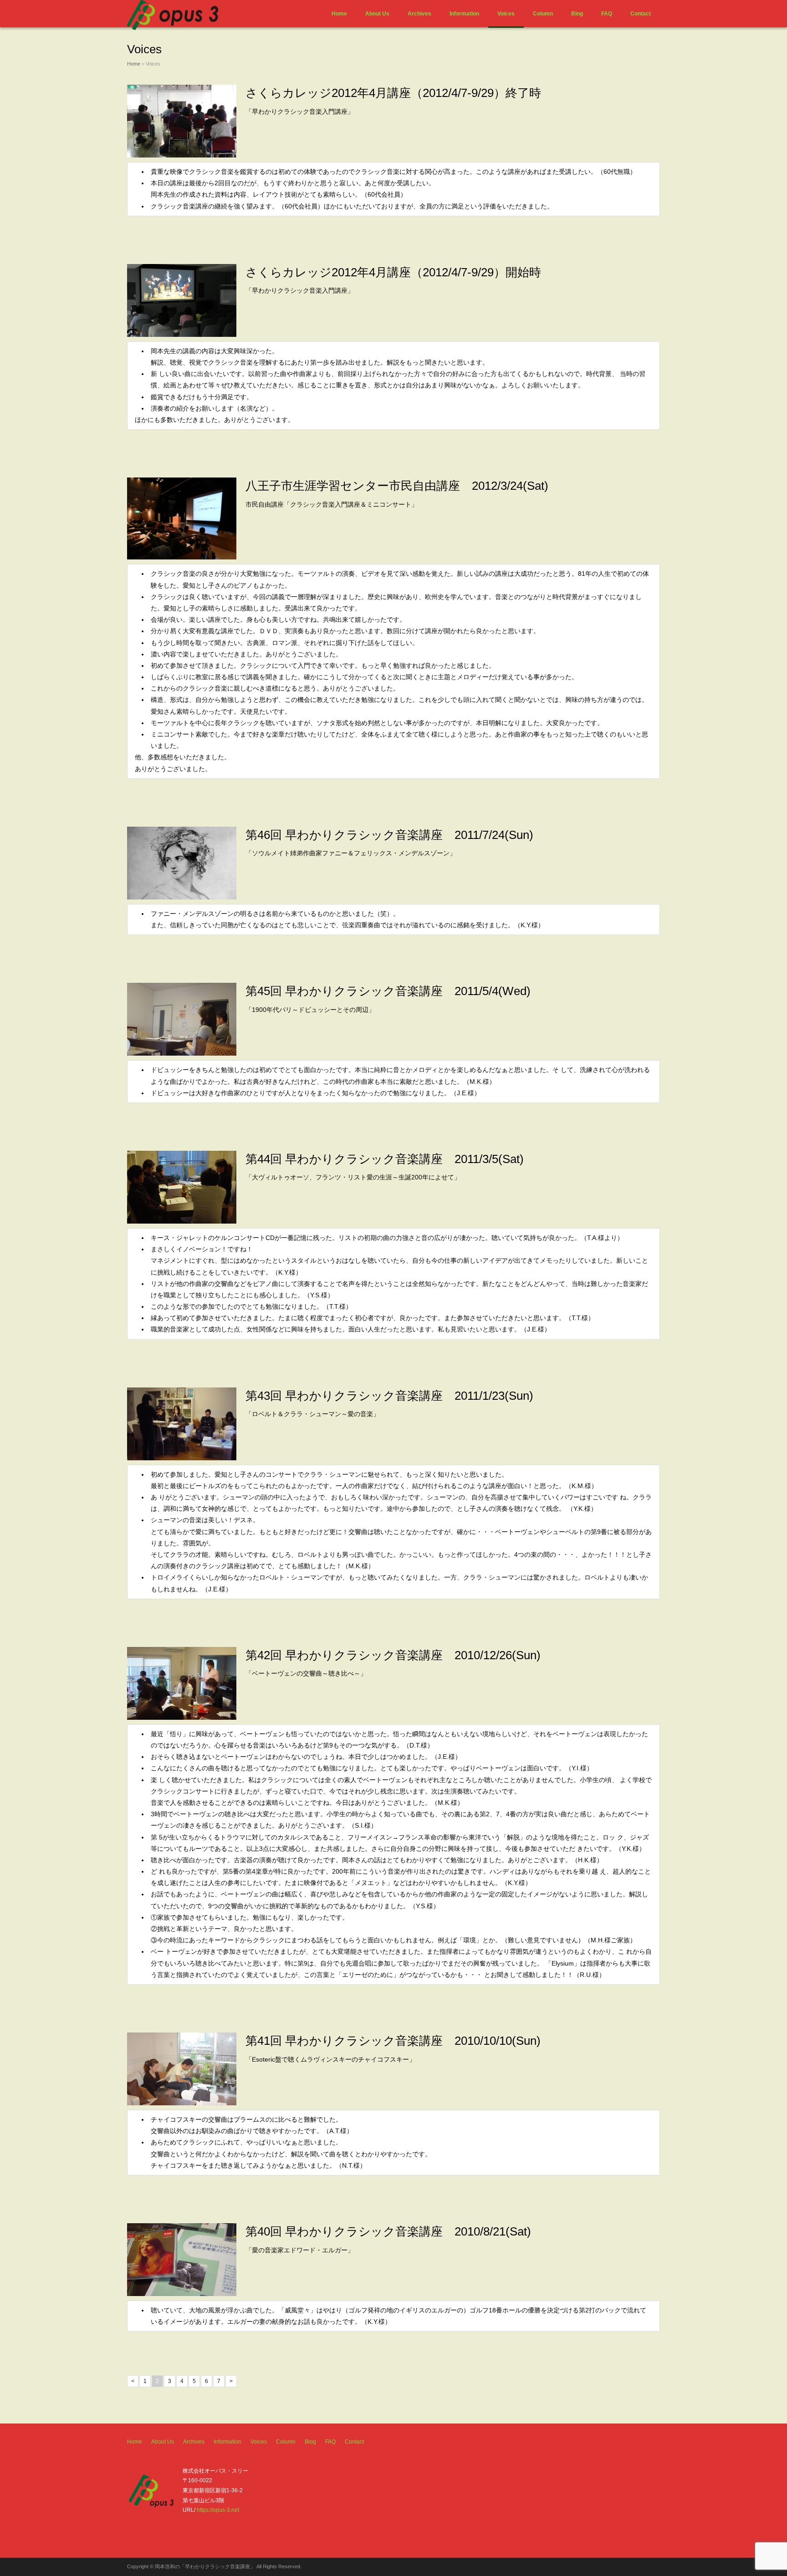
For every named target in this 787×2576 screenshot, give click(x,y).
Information (464, 14)
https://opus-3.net (218, 2510)
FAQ (607, 14)
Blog (577, 14)
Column (543, 14)
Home (339, 14)
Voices (506, 14)
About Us (377, 14)
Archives (419, 14)
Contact (641, 14)
